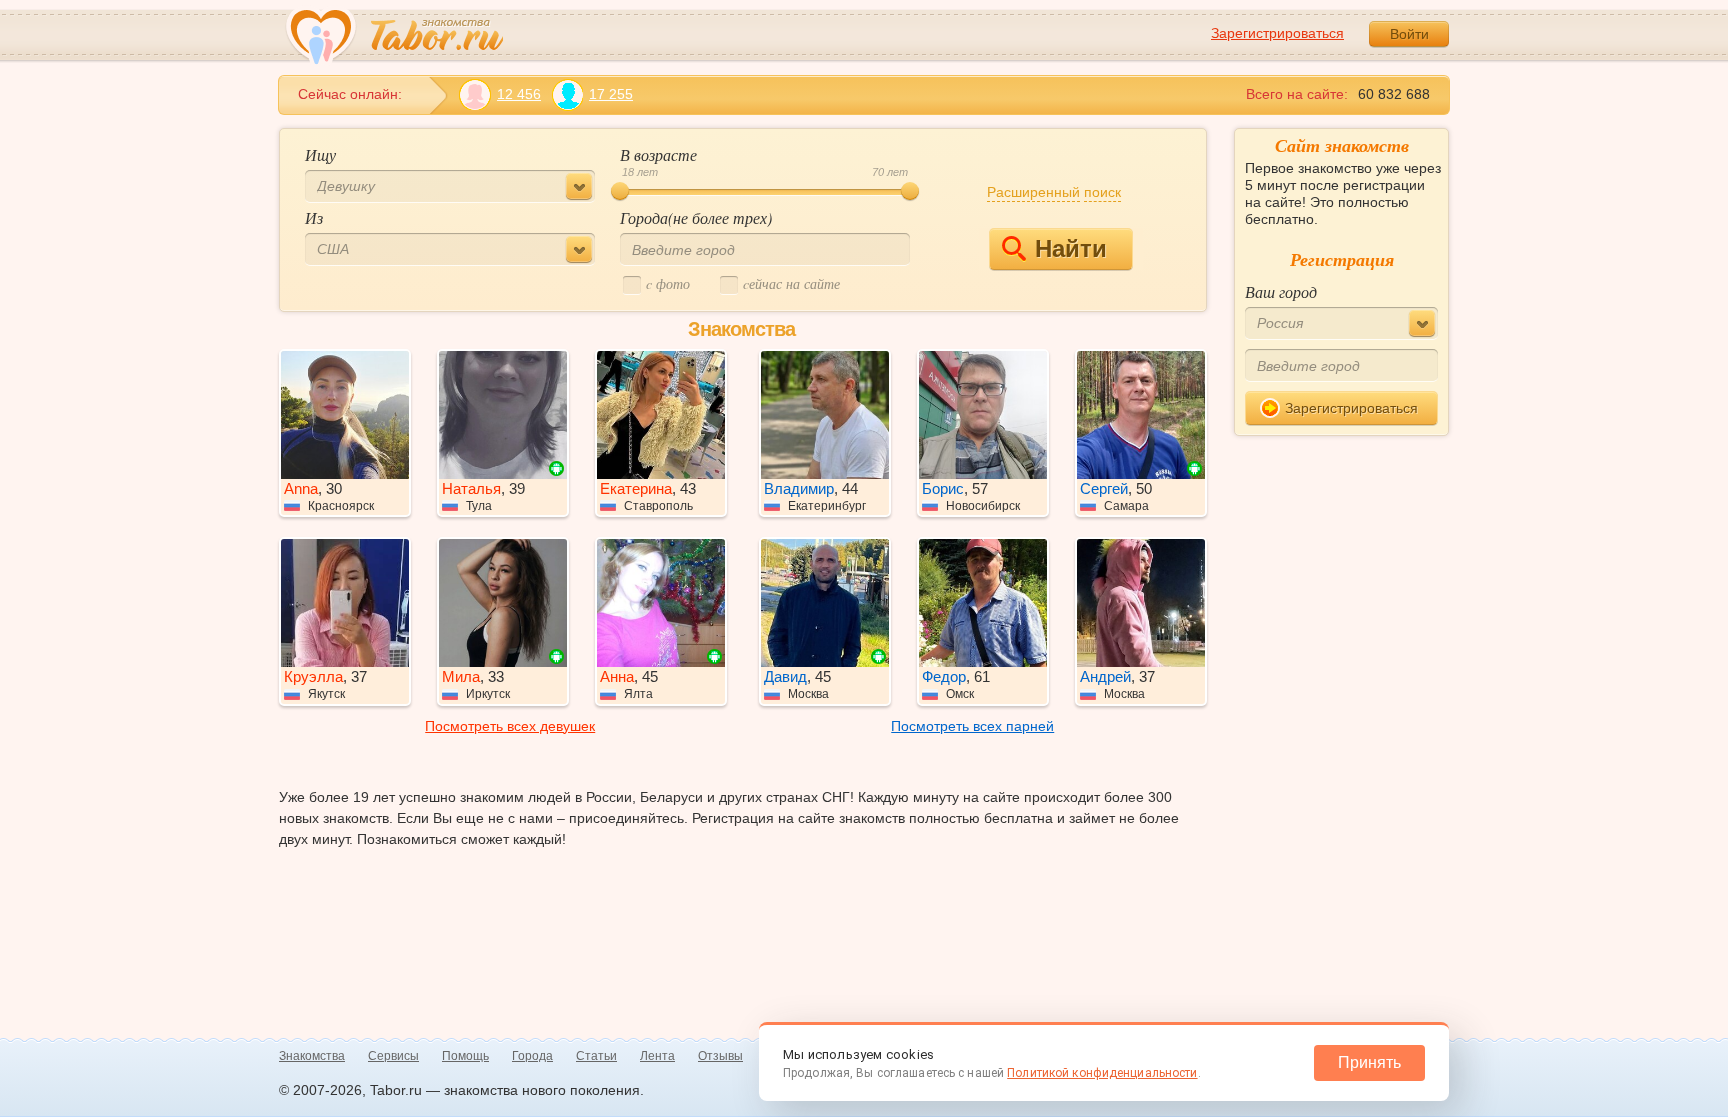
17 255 (611, 94)
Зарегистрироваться (1277, 33)
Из (314, 217)
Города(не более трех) (696, 217)
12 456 (519, 94)
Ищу (320, 154)
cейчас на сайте (791, 283)
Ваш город (1281, 291)
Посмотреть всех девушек (510, 726)
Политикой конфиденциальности (1102, 1073)
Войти (1409, 34)
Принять (1369, 1062)
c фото (668, 283)
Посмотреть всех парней (972, 726)
